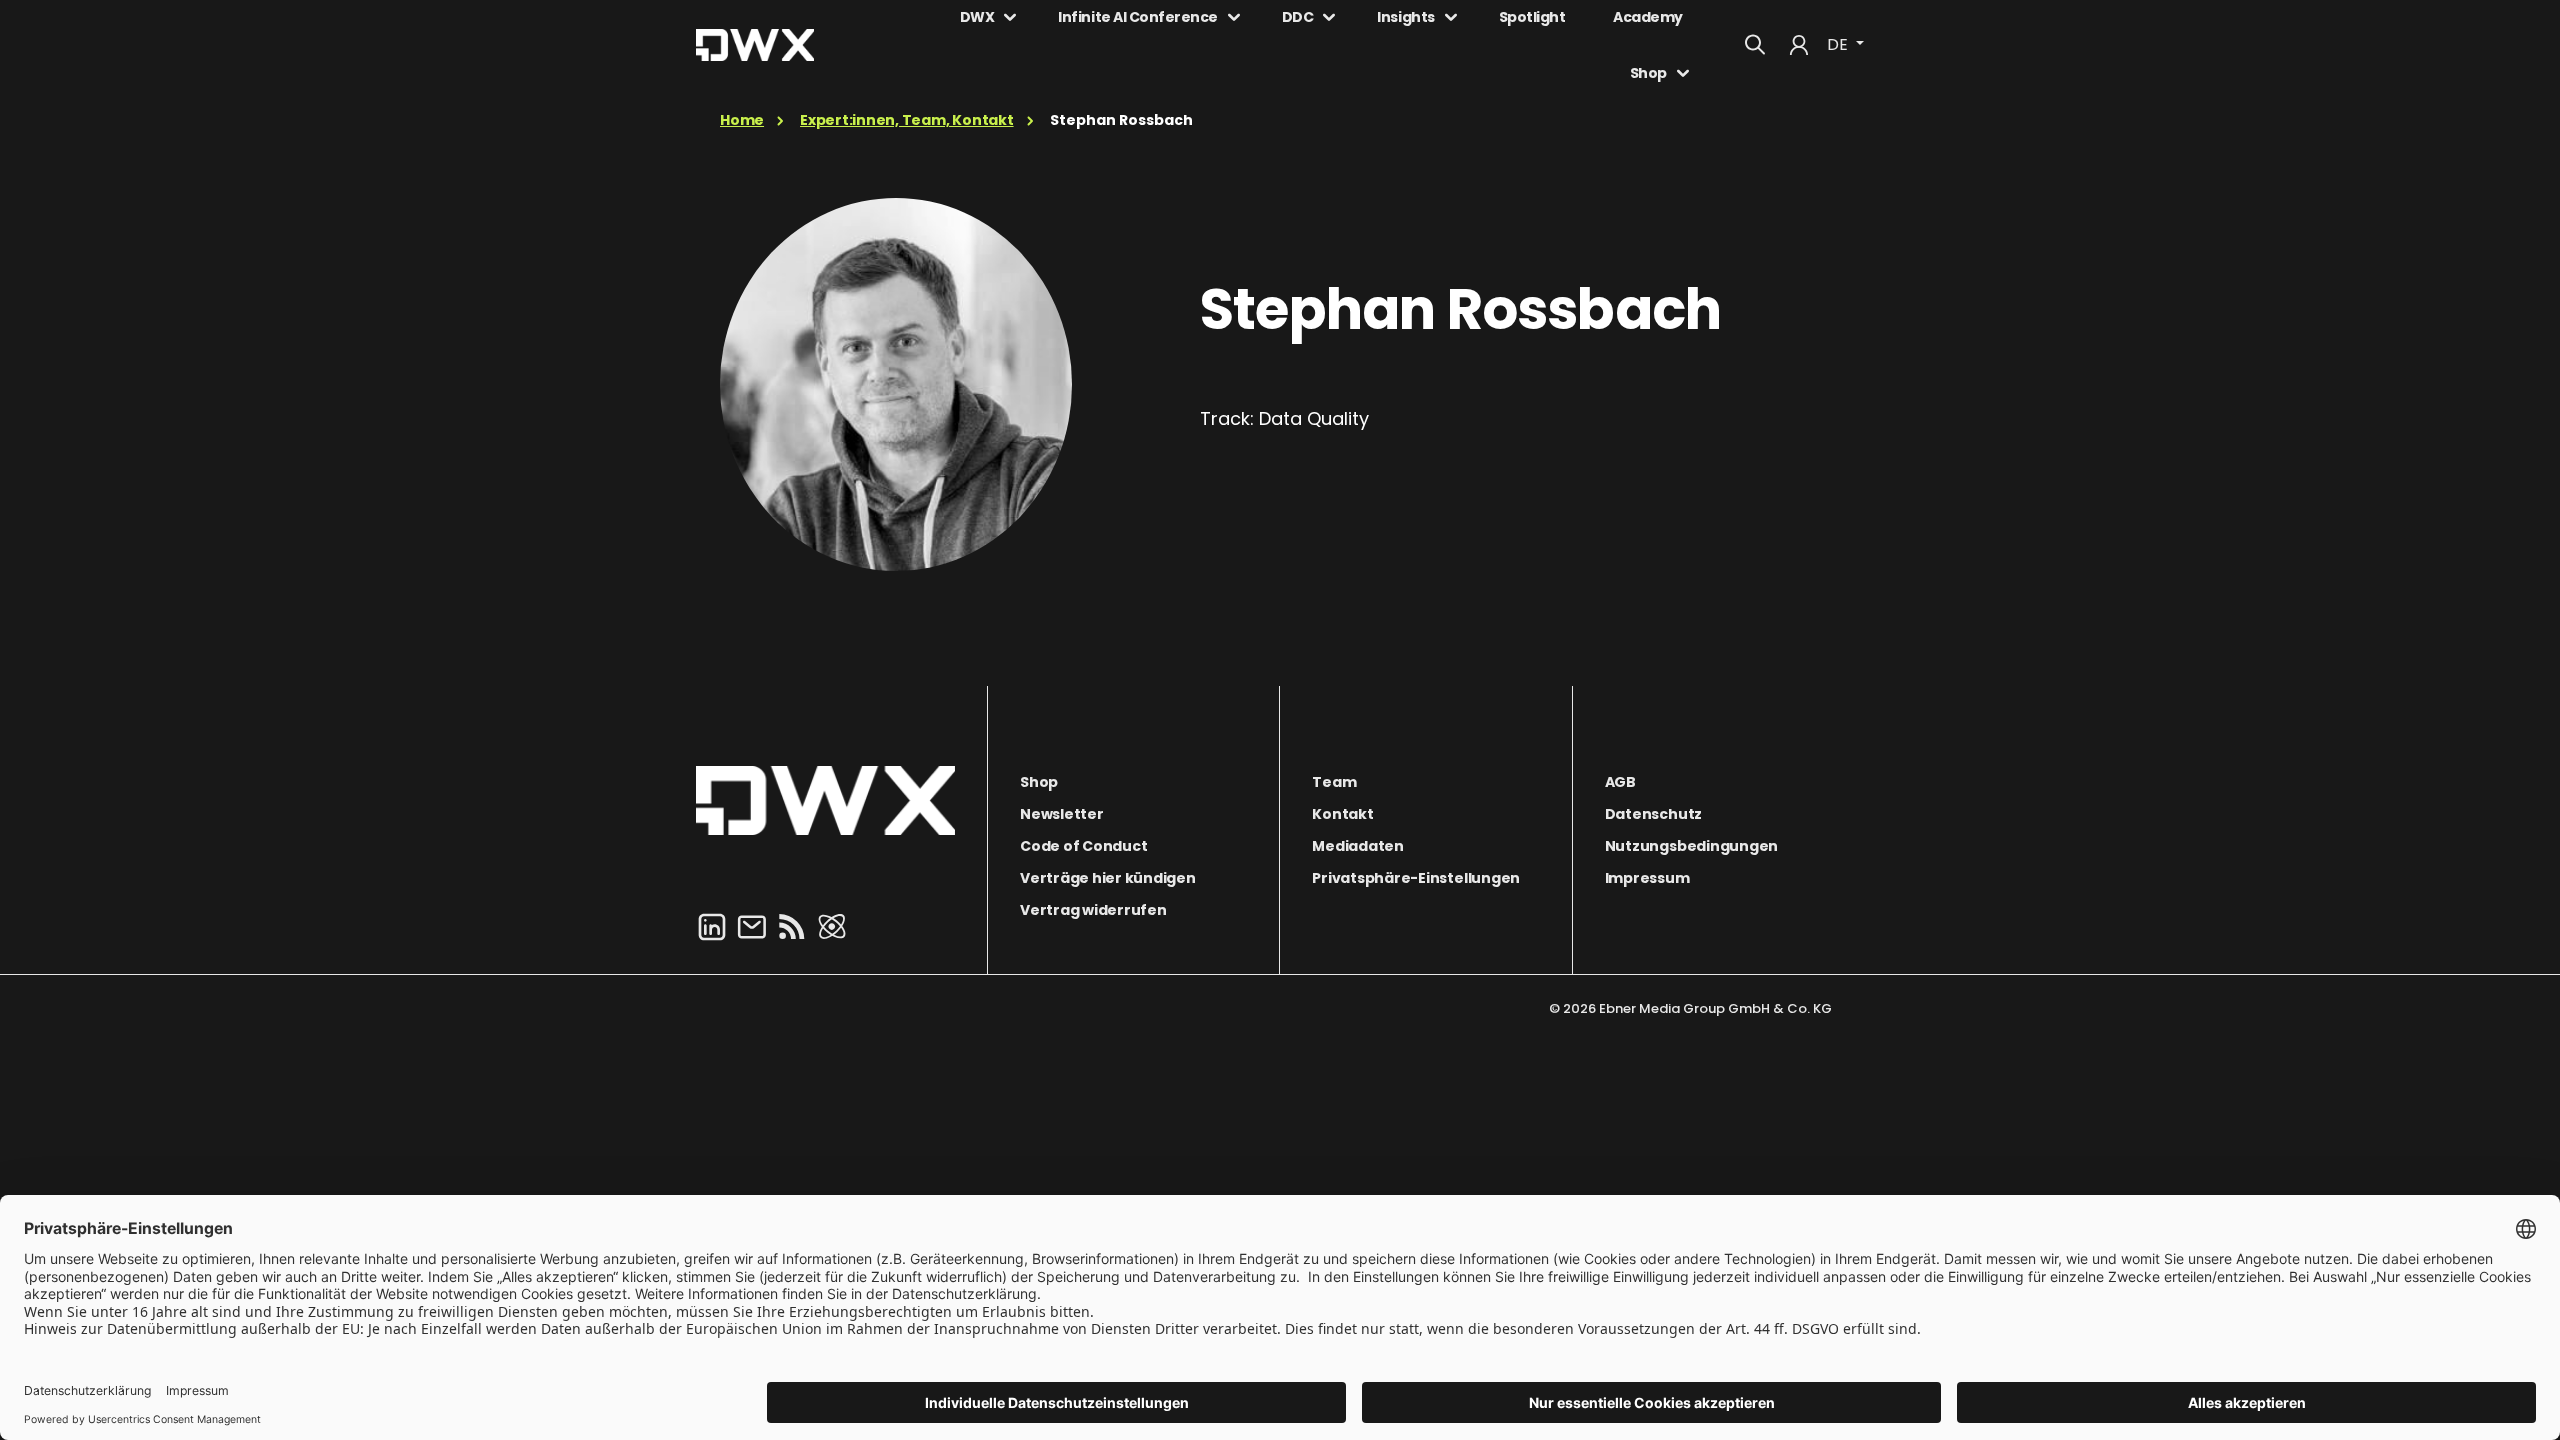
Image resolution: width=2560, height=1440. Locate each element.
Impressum (1647, 878)
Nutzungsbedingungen (1691, 846)
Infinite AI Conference (1137, 17)
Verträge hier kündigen (1108, 878)
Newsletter (1062, 814)
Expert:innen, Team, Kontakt (907, 120)
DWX (977, 17)
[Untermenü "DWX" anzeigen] (1010, 17)
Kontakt (1342, 814)
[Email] (752, 925)
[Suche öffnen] (1755, 45)
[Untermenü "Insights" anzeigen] (1451, 17)
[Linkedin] (712, 925)
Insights (1405, 17)
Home (742, 120)
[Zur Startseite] (825, 800)
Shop (1648, 73)
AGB (1620, 782)
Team (1334, 782)
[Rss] (792, 925)
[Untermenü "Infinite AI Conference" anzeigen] (1234, 17)
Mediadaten (1358, 846)
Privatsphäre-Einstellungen (1416, 878)
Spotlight (1532, 17)
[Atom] (832, 925)
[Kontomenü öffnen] (1799, 45)
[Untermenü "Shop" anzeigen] (1683, 73)
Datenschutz (1653, 814)
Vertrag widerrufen (1093, 910)
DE (1839, 44)
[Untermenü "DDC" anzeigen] (1329, 17)
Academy (1648, 17)
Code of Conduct (1083, 846)
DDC (1298, 17)
